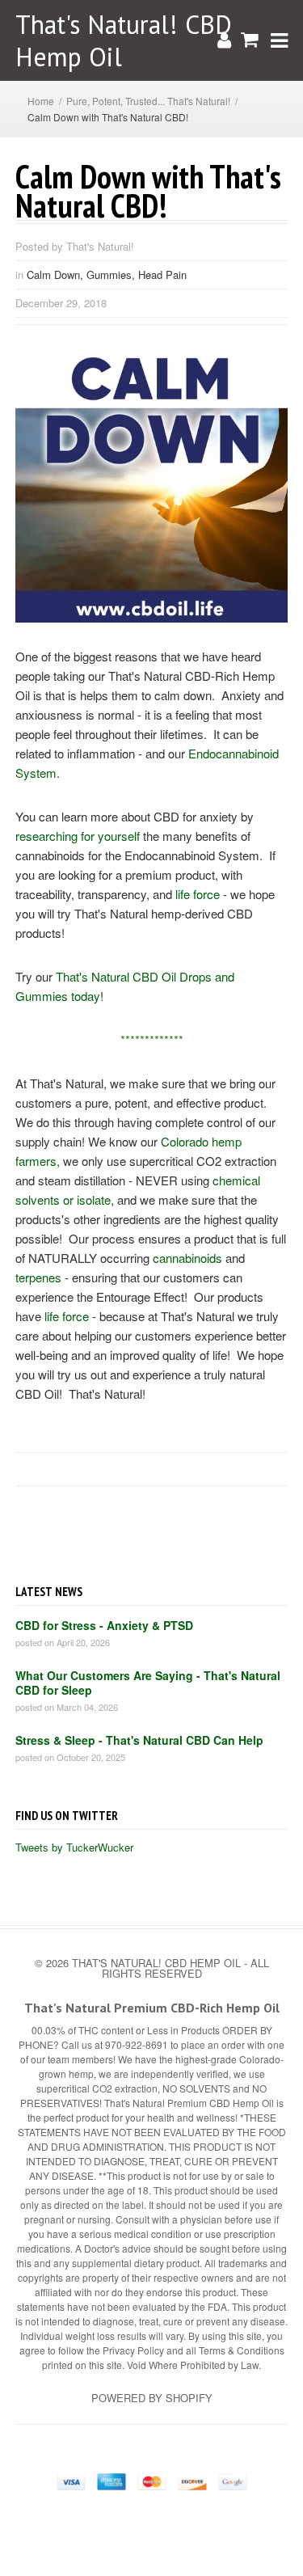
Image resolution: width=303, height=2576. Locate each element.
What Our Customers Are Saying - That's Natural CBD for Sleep (148, 1683)
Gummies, (112, 274)
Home (41, 101)
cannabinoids (187, 1258)
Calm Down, (57, 274)
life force (198, 894)
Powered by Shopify (152, 2398)
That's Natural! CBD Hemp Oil (124, 40)
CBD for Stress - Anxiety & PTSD (104, 1625)
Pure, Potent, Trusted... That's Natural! (148, 101)
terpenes (38, 1277)
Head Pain (162, 274)
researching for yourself (78, 836)
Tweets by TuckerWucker (74, 1847)
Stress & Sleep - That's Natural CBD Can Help (139, 1740)
